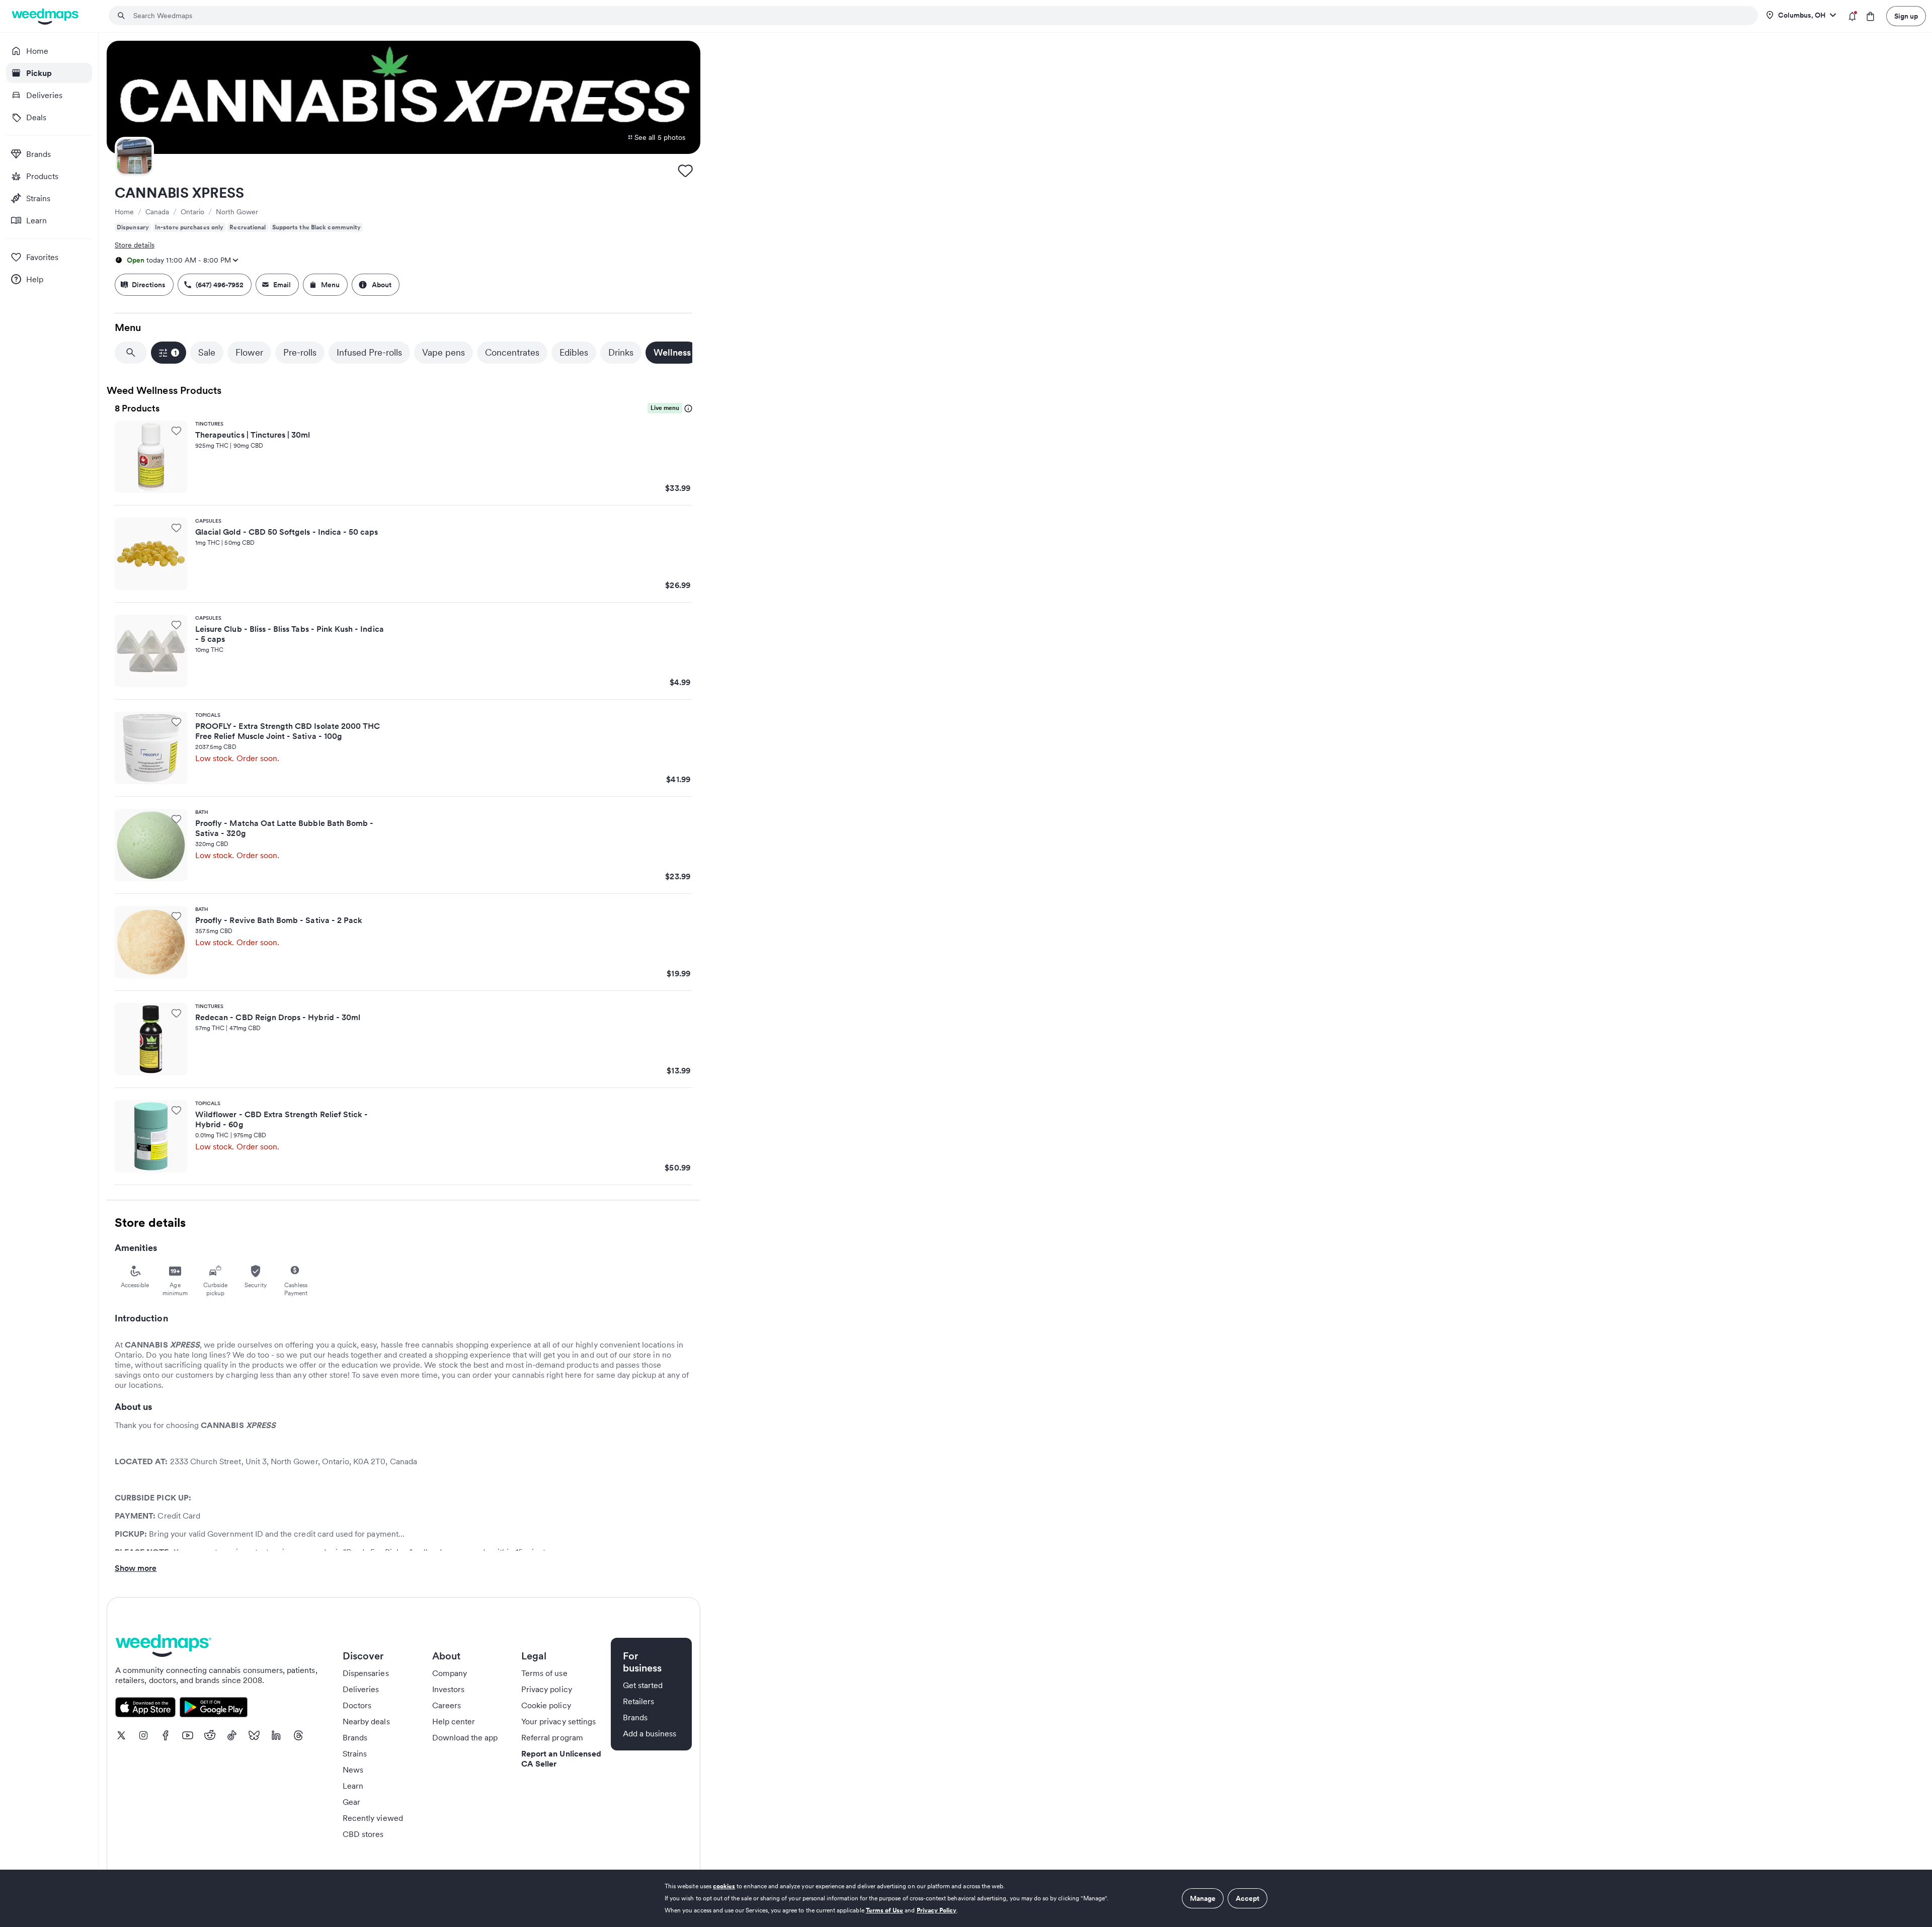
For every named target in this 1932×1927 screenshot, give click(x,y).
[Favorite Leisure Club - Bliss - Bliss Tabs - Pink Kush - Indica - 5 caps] (176, 625)
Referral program (552, 1737)
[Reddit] (210, 1735)
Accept (1247, 1898)
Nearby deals (366, 1721)
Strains (355, 1753)
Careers (447, 1705)
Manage (1203, 1898)
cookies (724, 1886)
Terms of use (544, 1673)
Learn (353, 1786)
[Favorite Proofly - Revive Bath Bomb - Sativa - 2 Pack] (176, 916)
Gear (351, 1802)
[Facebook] (166, 1735)
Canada (157, 212)
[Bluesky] (254, 1735)
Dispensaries (366, 1673)
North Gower (237, 212)
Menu (330, 285)
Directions (149, 285)
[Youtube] (188, 1735)
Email (282, 285)
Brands (355, 1737)
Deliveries (361, 1689)
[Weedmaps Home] (46, 16)
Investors (448, 1689)
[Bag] (1870, 16)
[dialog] (966, 1898)
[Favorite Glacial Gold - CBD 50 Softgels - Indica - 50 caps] (176, 528)
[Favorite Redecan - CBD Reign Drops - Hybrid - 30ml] (176, 1013)
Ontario (192, 212)
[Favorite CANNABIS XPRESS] (685, 171)
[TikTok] (232, 1735)
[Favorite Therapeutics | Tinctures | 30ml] (176, 431)
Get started (643, 1685)
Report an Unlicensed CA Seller (561, 1758)
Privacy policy (547, 1689)
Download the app (465, 1737)
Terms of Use (885, 1910)
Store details (135, 245)
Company (450, 1673)
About (382, 285)
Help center (454, 1721)
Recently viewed (373, 1818)
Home (124, 212)
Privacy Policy (937, 1910)
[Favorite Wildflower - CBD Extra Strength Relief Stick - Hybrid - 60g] (176, 1110)
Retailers (638, 1701)
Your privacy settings (558, 1721)
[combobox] (939, 16)
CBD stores (363, 1834)
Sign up (1906, 16)
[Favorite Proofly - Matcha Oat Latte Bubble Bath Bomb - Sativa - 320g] (176, 819)
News (353, 1770)
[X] (121, 1735)
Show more (136, 1568)
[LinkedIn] (276, 1735)
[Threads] (298, 1735)
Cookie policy (546, 1705)
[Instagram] (143, 1735)
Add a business (650, 1733)
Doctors (357, 1705)
